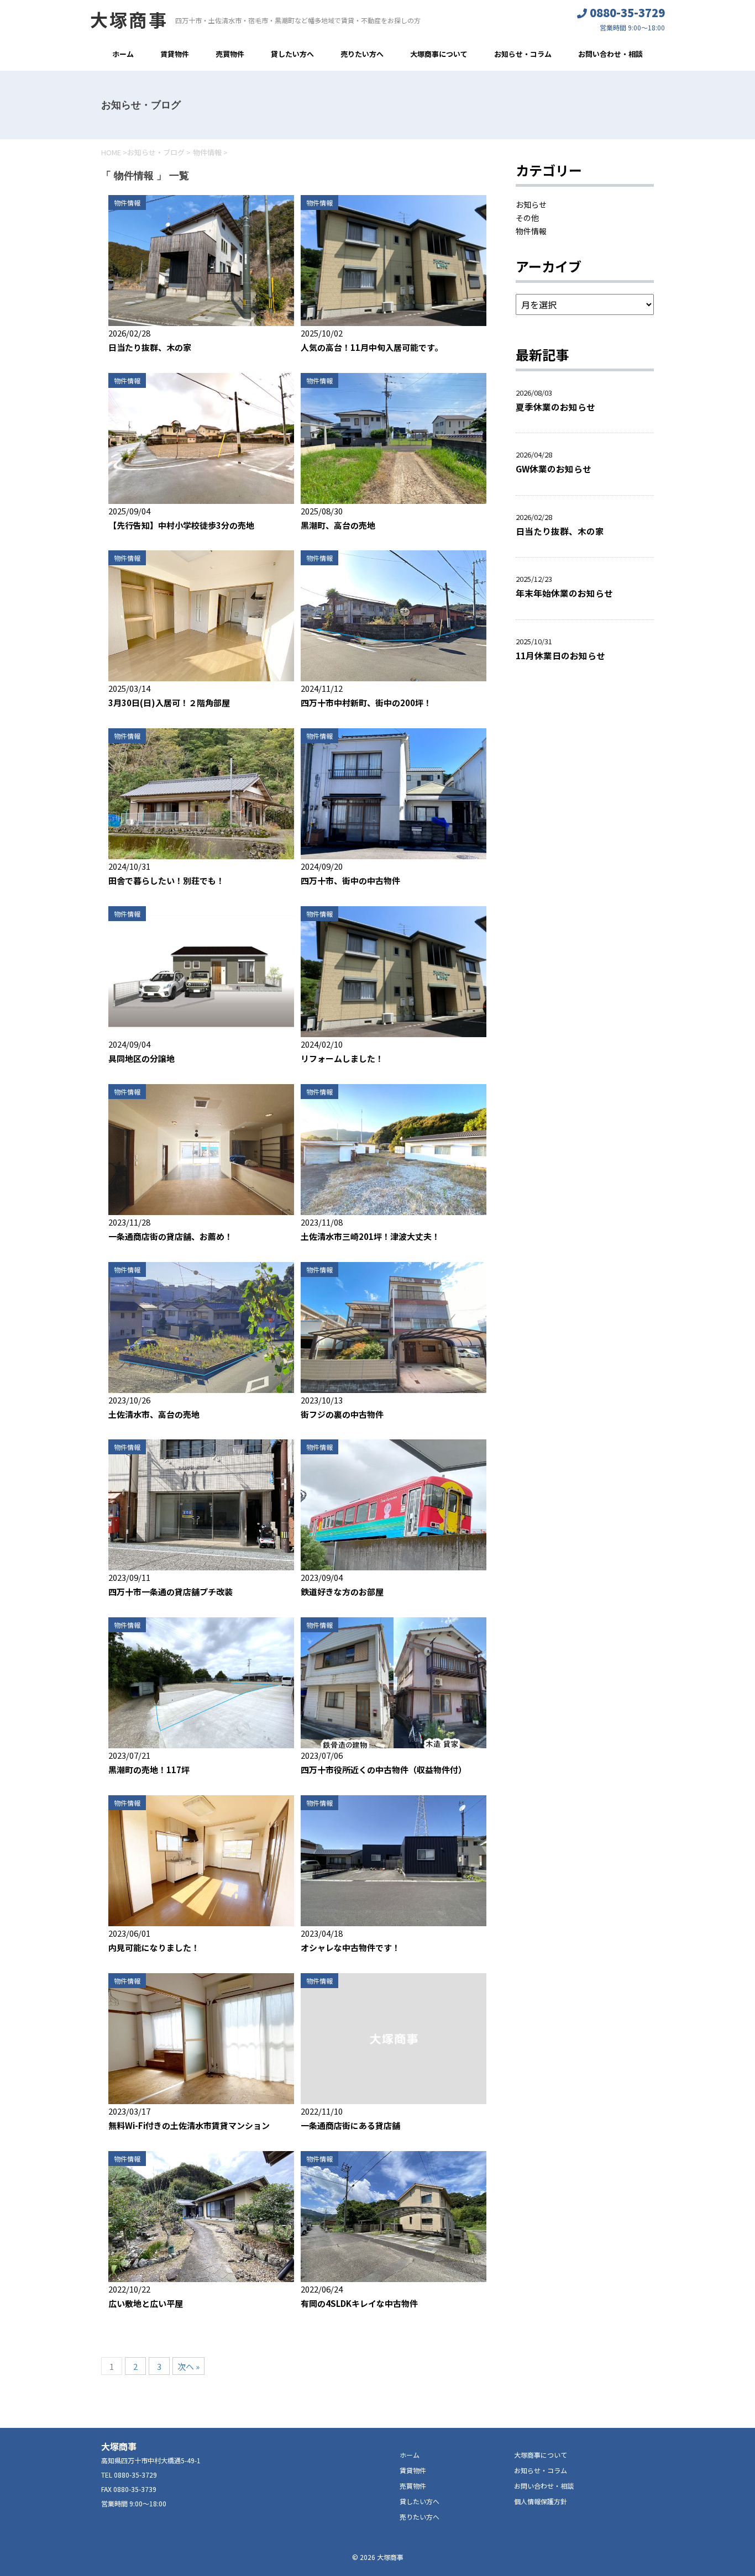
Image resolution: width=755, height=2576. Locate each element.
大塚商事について (439, 54)
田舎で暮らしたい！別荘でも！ (166, 880)
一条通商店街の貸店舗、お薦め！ (171, 1236)
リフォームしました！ (342, 1058)
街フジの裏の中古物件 (342, 1414)
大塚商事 (129, 19)
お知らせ (531, 204)
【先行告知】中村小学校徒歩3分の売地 (181, 525)
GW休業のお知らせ (554, 469)
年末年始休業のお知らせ (564, 593)
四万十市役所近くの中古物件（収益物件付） (384, 1770)
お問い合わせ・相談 (610, 54)
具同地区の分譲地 (141, 1058)
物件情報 (127, 203)
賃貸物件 (175, 54)
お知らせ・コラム (523, 54)
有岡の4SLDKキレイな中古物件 (359, 2303)
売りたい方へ (362, 54)
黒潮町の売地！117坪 (149, 1770)
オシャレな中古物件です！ (350, 1947)
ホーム (123, 54)
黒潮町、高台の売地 (338, 525)
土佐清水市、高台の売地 (154, 1414)
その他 (527, 218)
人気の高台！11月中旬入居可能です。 (372, 347)
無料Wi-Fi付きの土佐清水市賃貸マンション (189, 2125)
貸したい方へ (292, 54)
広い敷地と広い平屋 (146, 2303)
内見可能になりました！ (154, 1947)
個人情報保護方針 (541, 2501)
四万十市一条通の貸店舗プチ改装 (171, 1592)
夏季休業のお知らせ (555, 407)
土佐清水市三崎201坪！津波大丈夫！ (370, 1236)
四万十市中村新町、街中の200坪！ (366, 703)
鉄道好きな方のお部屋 (342, 1592)
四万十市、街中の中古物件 (350, 880)
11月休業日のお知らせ (565, 655)
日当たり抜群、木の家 (150, 347)
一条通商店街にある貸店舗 (350, 2125)
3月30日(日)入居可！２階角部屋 (169, 703)
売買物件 (230, 54)
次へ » (188, 2366)
